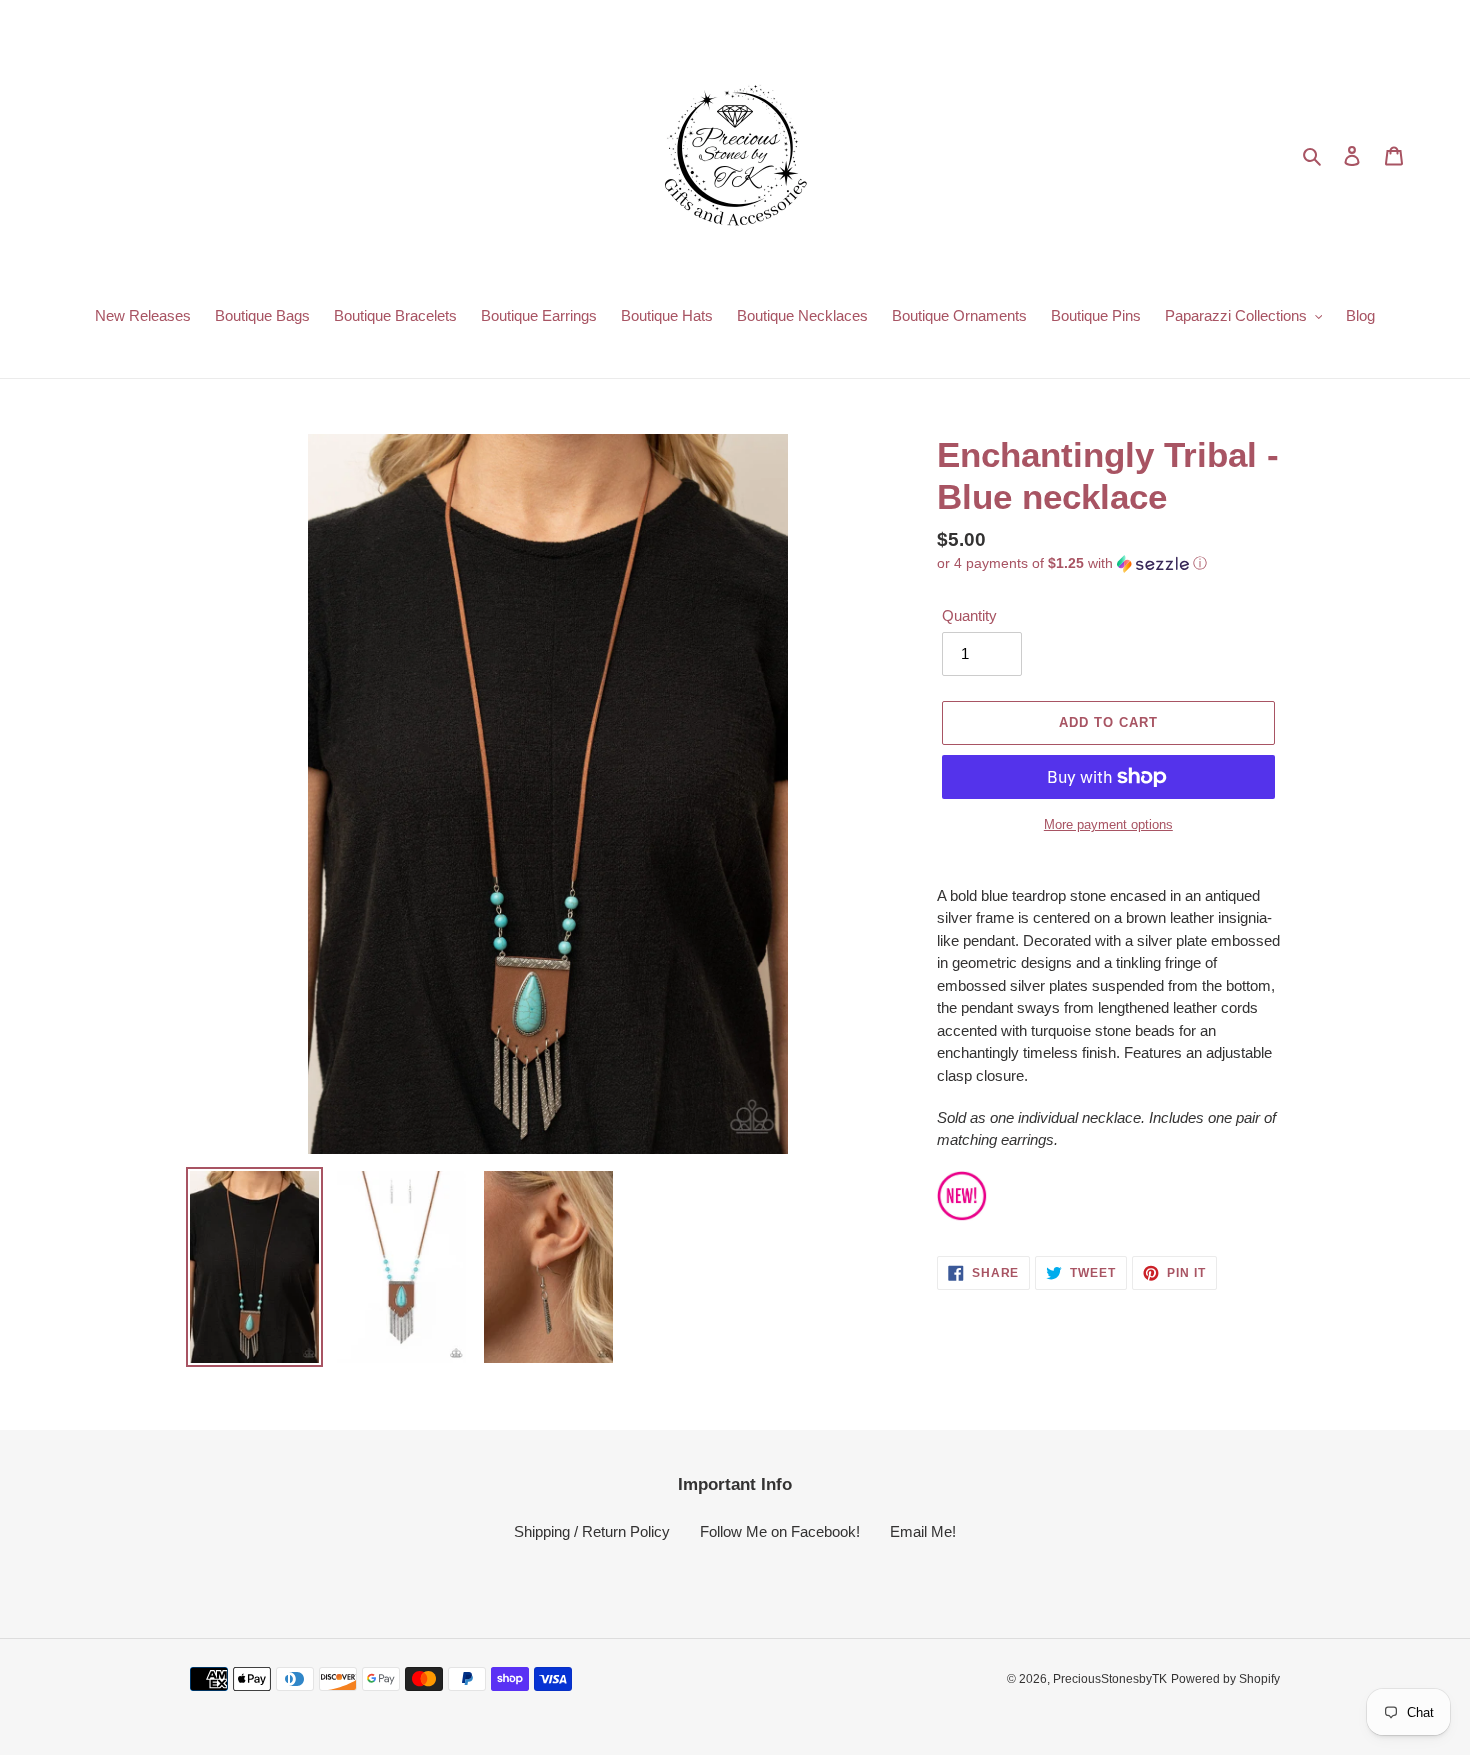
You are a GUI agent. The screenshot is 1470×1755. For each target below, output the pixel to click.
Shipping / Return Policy (592, 1531)
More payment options (1108, 824)
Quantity (969, 615)
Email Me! (923, 1531)
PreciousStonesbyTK (1110, 1679)
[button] (1072, 563)
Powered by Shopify (1225, 1679)
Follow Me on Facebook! (780, 1531)
